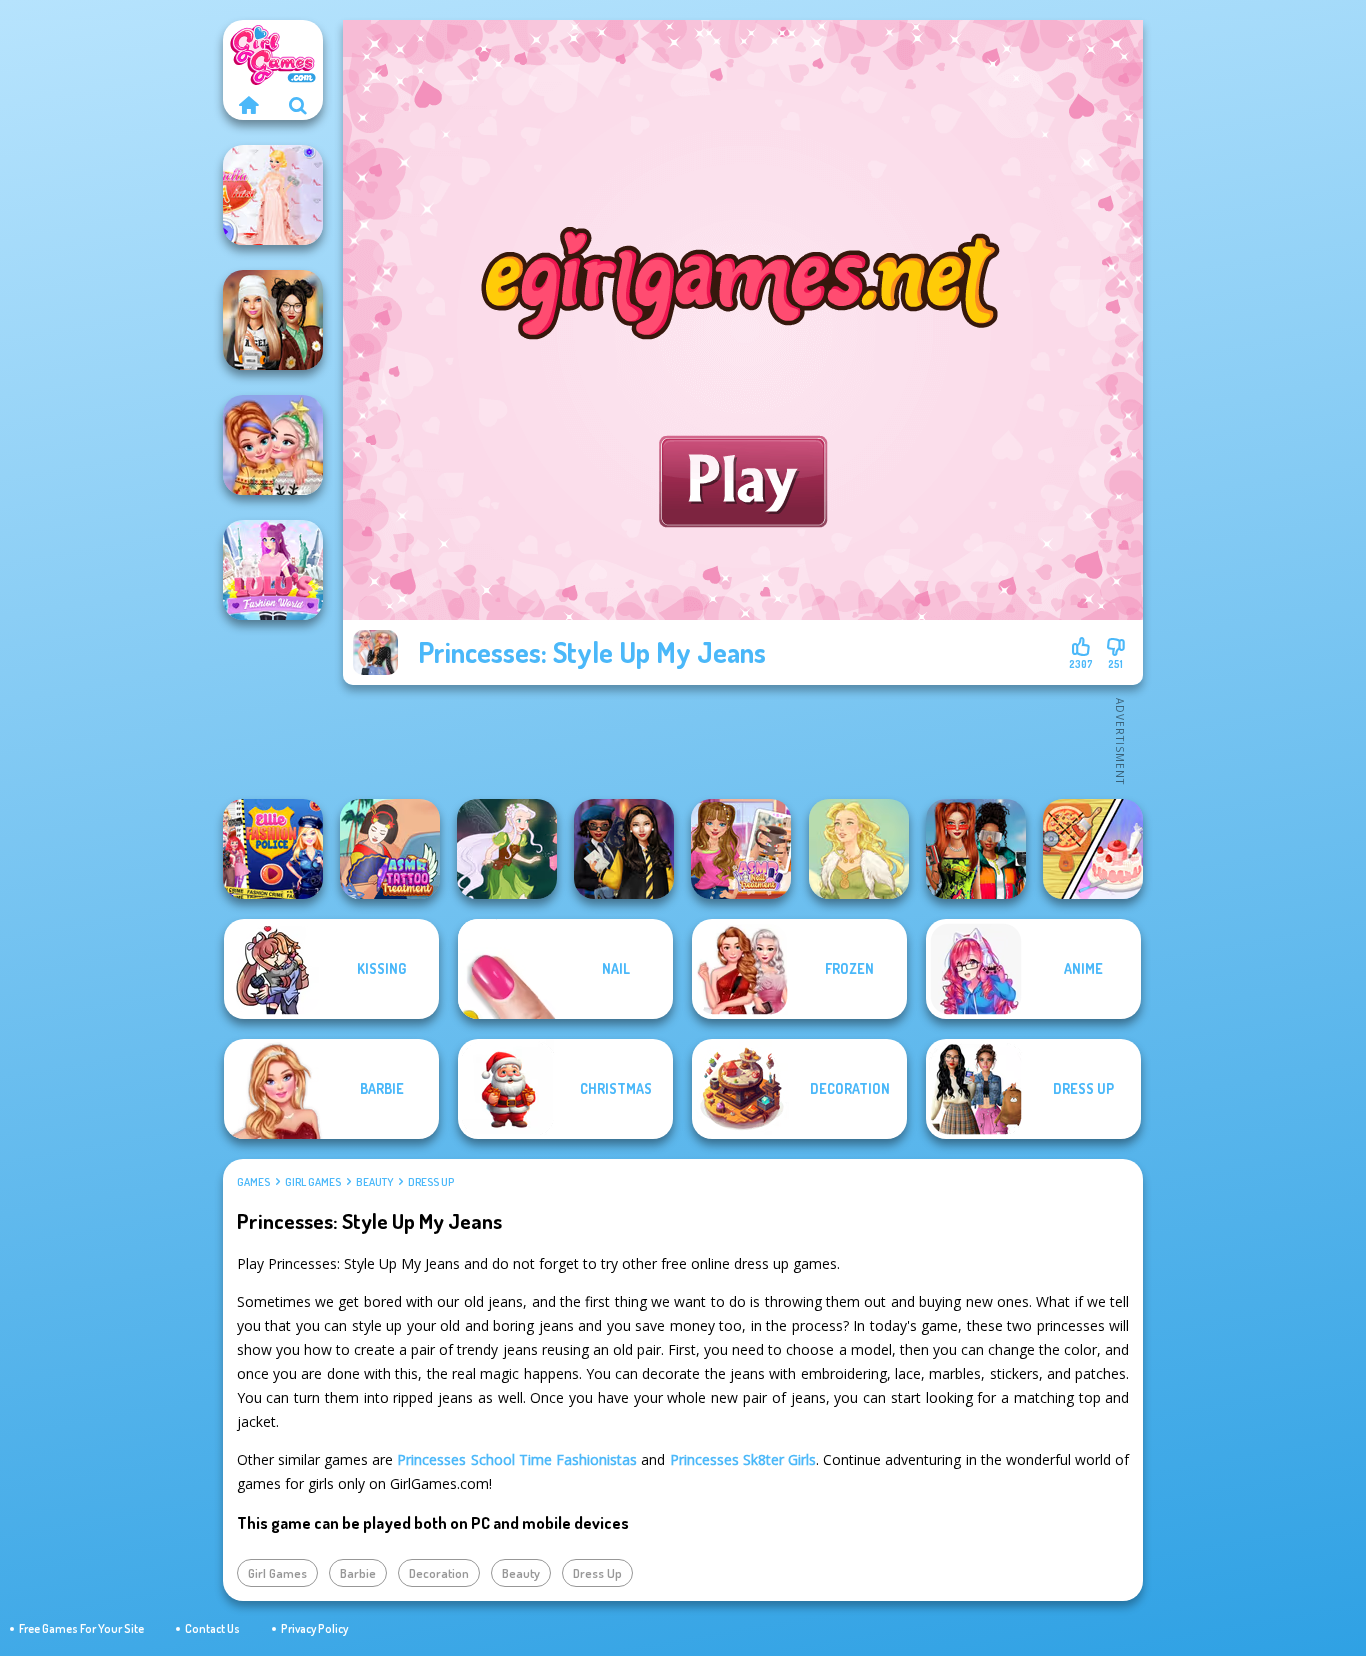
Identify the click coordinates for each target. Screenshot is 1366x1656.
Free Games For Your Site (81, 1628)
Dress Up (431, 1182)
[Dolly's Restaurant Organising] (1093, 849)
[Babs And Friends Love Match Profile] (976, 849)
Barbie (358, 1573)
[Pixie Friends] (507, 849)
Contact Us (212, 1628)
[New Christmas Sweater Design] (273, 445)
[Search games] (298, 105)
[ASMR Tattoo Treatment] (390, 849)
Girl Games (313, 1182)
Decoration (439, 1573)
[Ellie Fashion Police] (273, 849)
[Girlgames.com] (248, 105)
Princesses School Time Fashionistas (517, 1459)
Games (253, 1182)
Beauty (374, 1182)
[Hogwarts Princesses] (624, 849)
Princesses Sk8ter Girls (743, 1459)
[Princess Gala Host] (273, 195)
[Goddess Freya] (859, 849)
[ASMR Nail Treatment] (741, 849)
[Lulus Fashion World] (273, 570)
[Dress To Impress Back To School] (273, 320)
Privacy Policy (314, 1628)
